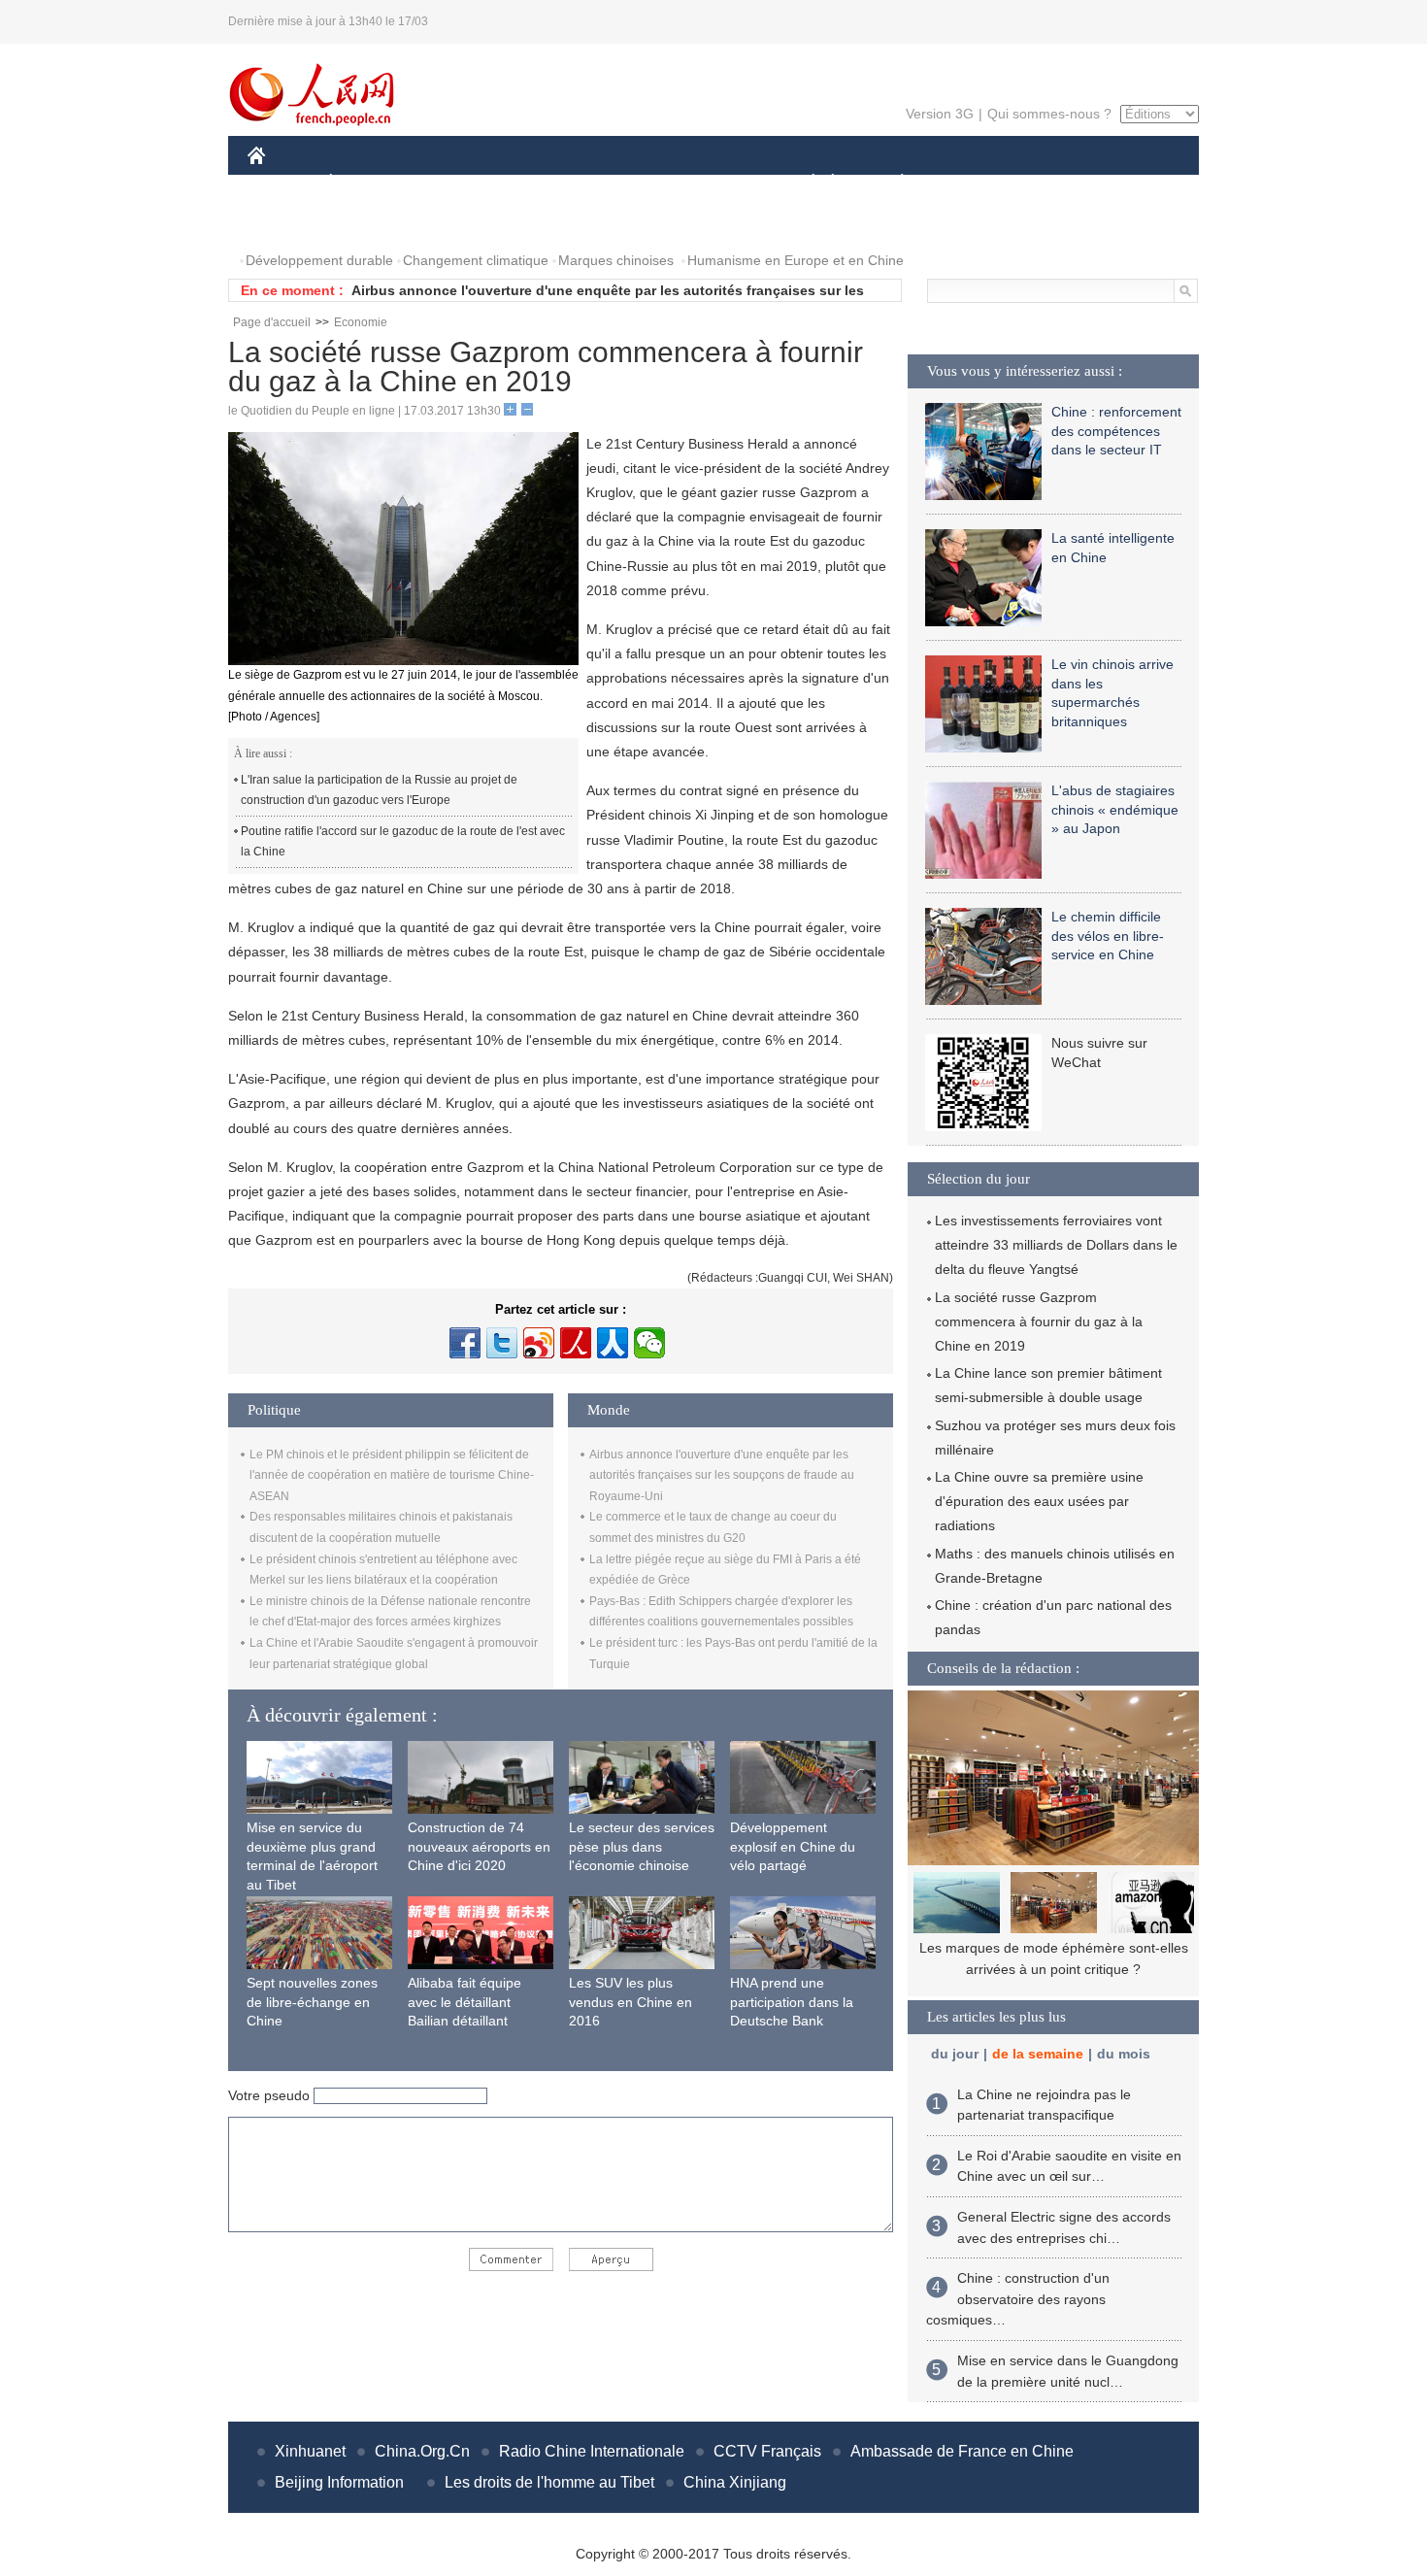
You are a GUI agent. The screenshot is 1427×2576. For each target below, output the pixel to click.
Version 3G (940, 114)
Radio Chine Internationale (592, 2451)
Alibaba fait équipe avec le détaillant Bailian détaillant (465, 2002)
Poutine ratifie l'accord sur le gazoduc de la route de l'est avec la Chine (403, 842)
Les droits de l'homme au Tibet (549, 2482)
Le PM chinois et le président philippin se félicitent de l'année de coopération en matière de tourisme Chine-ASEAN (392, 1475)
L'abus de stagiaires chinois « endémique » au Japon (1115, 809)
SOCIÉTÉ (804, 183)
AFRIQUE (540, 183)
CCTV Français (767, 2451)
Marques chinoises (616, 260)
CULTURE (716, 183)
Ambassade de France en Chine (962, 2451)
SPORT (971, 183)
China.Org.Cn (422, 2451)
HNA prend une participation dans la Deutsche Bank (792, 2002)
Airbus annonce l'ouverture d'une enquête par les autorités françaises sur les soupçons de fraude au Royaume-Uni (722, 1475)
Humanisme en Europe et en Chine (796, 260)
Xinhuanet (310, 2451)
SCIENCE (627, 183)
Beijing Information (339, 2482)
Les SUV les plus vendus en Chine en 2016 (631, 2002)
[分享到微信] (649, 1343)
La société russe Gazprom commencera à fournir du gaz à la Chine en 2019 (1039, 1321)
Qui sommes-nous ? (1049, 114)
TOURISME (1055, 183)
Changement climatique (476, 260)
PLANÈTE (892, 183)
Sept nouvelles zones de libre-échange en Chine (312, 2002)
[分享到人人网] (613, 1343)
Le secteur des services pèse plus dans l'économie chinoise (642, 1846)
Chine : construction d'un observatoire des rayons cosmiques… (1018, 2299)
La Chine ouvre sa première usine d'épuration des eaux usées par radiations (1039, 1501)
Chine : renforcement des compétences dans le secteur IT (1116, 431)
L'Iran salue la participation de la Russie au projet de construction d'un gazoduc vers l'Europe (379, 790)
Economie (361, 322)
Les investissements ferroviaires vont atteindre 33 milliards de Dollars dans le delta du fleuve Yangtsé (1056, 1245)
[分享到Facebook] (465, 1343)
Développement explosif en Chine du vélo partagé (793, 1846)
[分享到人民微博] (576, 1343)
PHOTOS (288, 222)
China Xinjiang (735, 2482)
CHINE (282, 183)
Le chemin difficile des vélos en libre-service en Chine (1108, 936)
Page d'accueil (272, 322)
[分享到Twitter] (502, 1343)
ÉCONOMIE (367, 183)
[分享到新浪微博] (539, 1343)
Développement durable (319, 260)
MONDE (457, 183)
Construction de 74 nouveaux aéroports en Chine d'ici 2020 (479, 1846)
